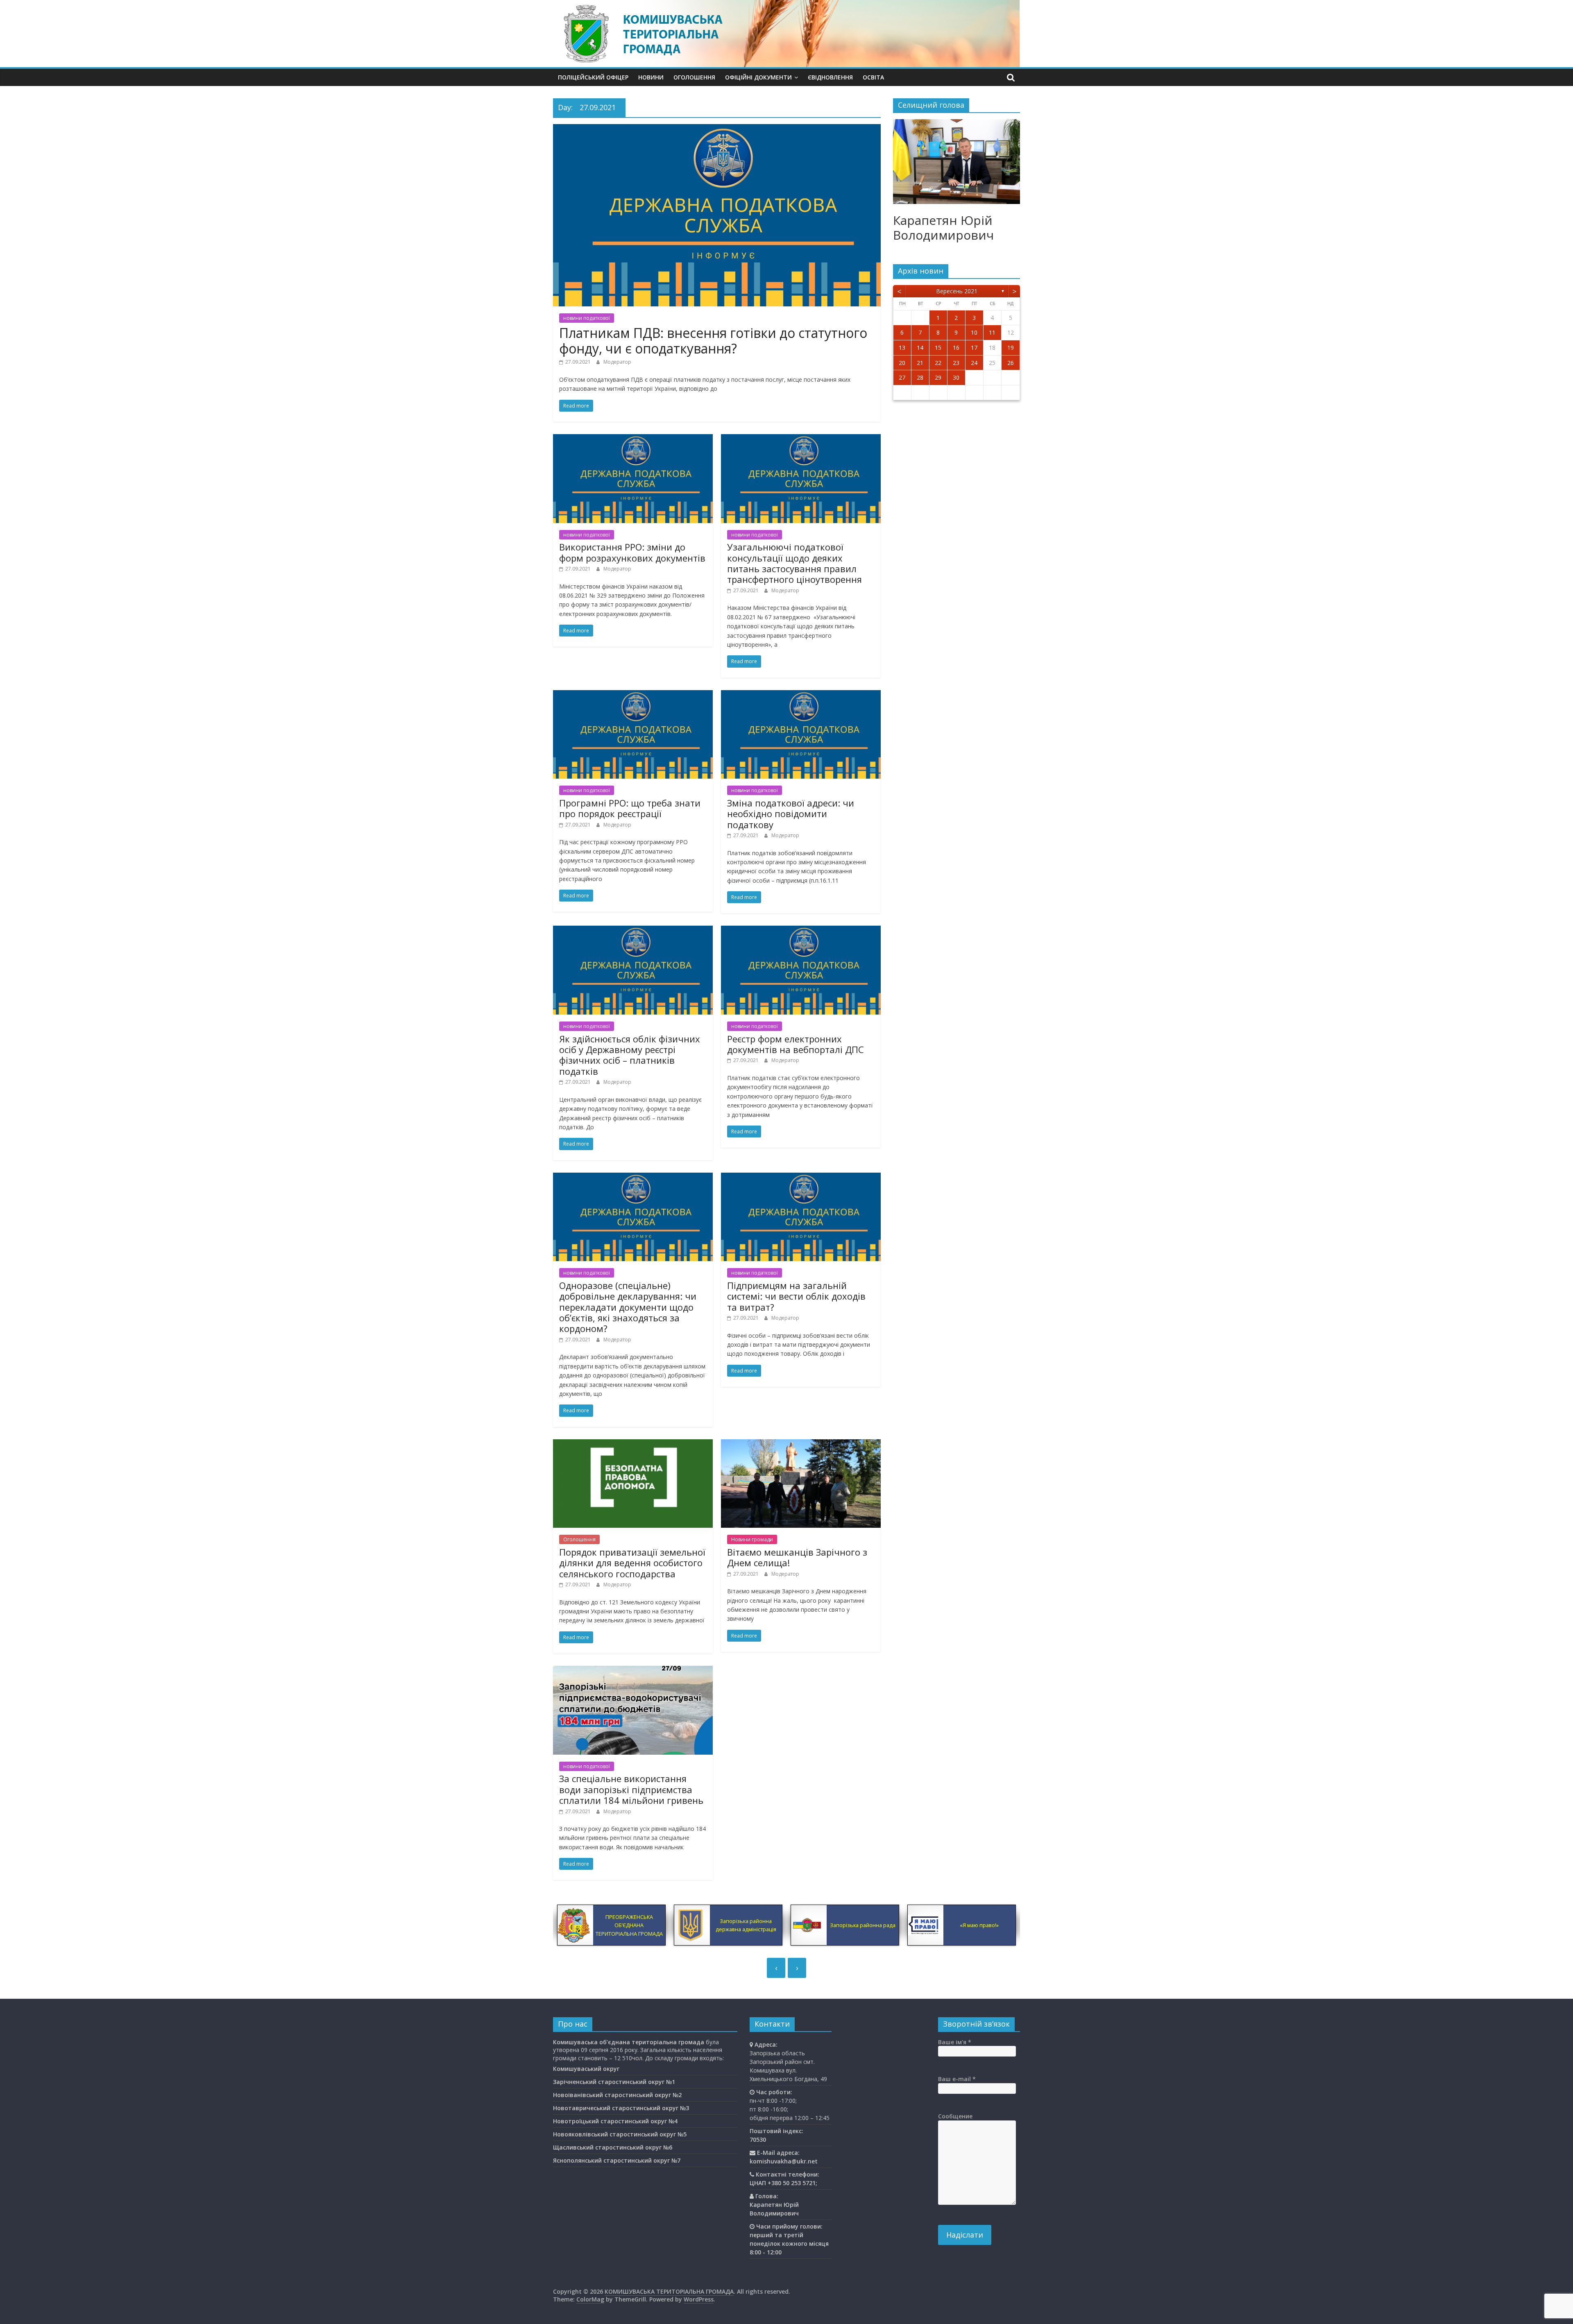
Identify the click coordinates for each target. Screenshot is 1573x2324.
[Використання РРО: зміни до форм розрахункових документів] (633, 439)
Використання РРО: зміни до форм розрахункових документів (632, 552)
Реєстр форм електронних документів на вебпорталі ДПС (796, 1044)
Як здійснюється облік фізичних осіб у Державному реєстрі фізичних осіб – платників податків (630, 1055)
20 (902, 363)
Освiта (873, 77)
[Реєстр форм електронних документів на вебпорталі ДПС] (801, 931)
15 (938, 348)
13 (902, 348)
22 (938, 363)
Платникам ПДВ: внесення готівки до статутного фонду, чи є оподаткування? (713, 341)
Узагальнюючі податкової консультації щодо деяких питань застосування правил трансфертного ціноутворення (794, 563)
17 (974, 348)
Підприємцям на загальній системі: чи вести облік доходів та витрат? (796, 1296)
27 (902, 377)
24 (974, 363)
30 (956, 377)
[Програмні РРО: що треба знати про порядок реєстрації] (633, 695)
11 (992, 332)
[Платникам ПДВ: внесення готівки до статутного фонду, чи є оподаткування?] (717, 129)
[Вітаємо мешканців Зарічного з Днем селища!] (801, 1444)
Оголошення (694, 77)
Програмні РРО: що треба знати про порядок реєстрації (630, 808)
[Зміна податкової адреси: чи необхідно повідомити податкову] (801, 695)
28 (920, 377)
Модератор (617, 362)
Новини (651, 77)
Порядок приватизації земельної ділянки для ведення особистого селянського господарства (632, 1563)
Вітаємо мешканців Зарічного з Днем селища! (797, 1557)
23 (956, 363)
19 (1011, 348)
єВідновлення (830, 77)
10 (974, 332)
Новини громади (752, 1539)
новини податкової (587, 318)
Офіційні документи (758, 77)
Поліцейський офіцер (593, 77)
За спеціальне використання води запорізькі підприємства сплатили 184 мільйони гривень (631, 1789)
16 (956, 348)
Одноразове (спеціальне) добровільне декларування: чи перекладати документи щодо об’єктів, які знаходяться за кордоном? (628, 1307)
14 (920, 348)
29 (938, 377)
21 (920, 363)
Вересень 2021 (957, 291)
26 (1011, 363)
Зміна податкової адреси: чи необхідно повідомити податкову (791, 814)
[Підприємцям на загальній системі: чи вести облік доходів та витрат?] (801, 1178)
